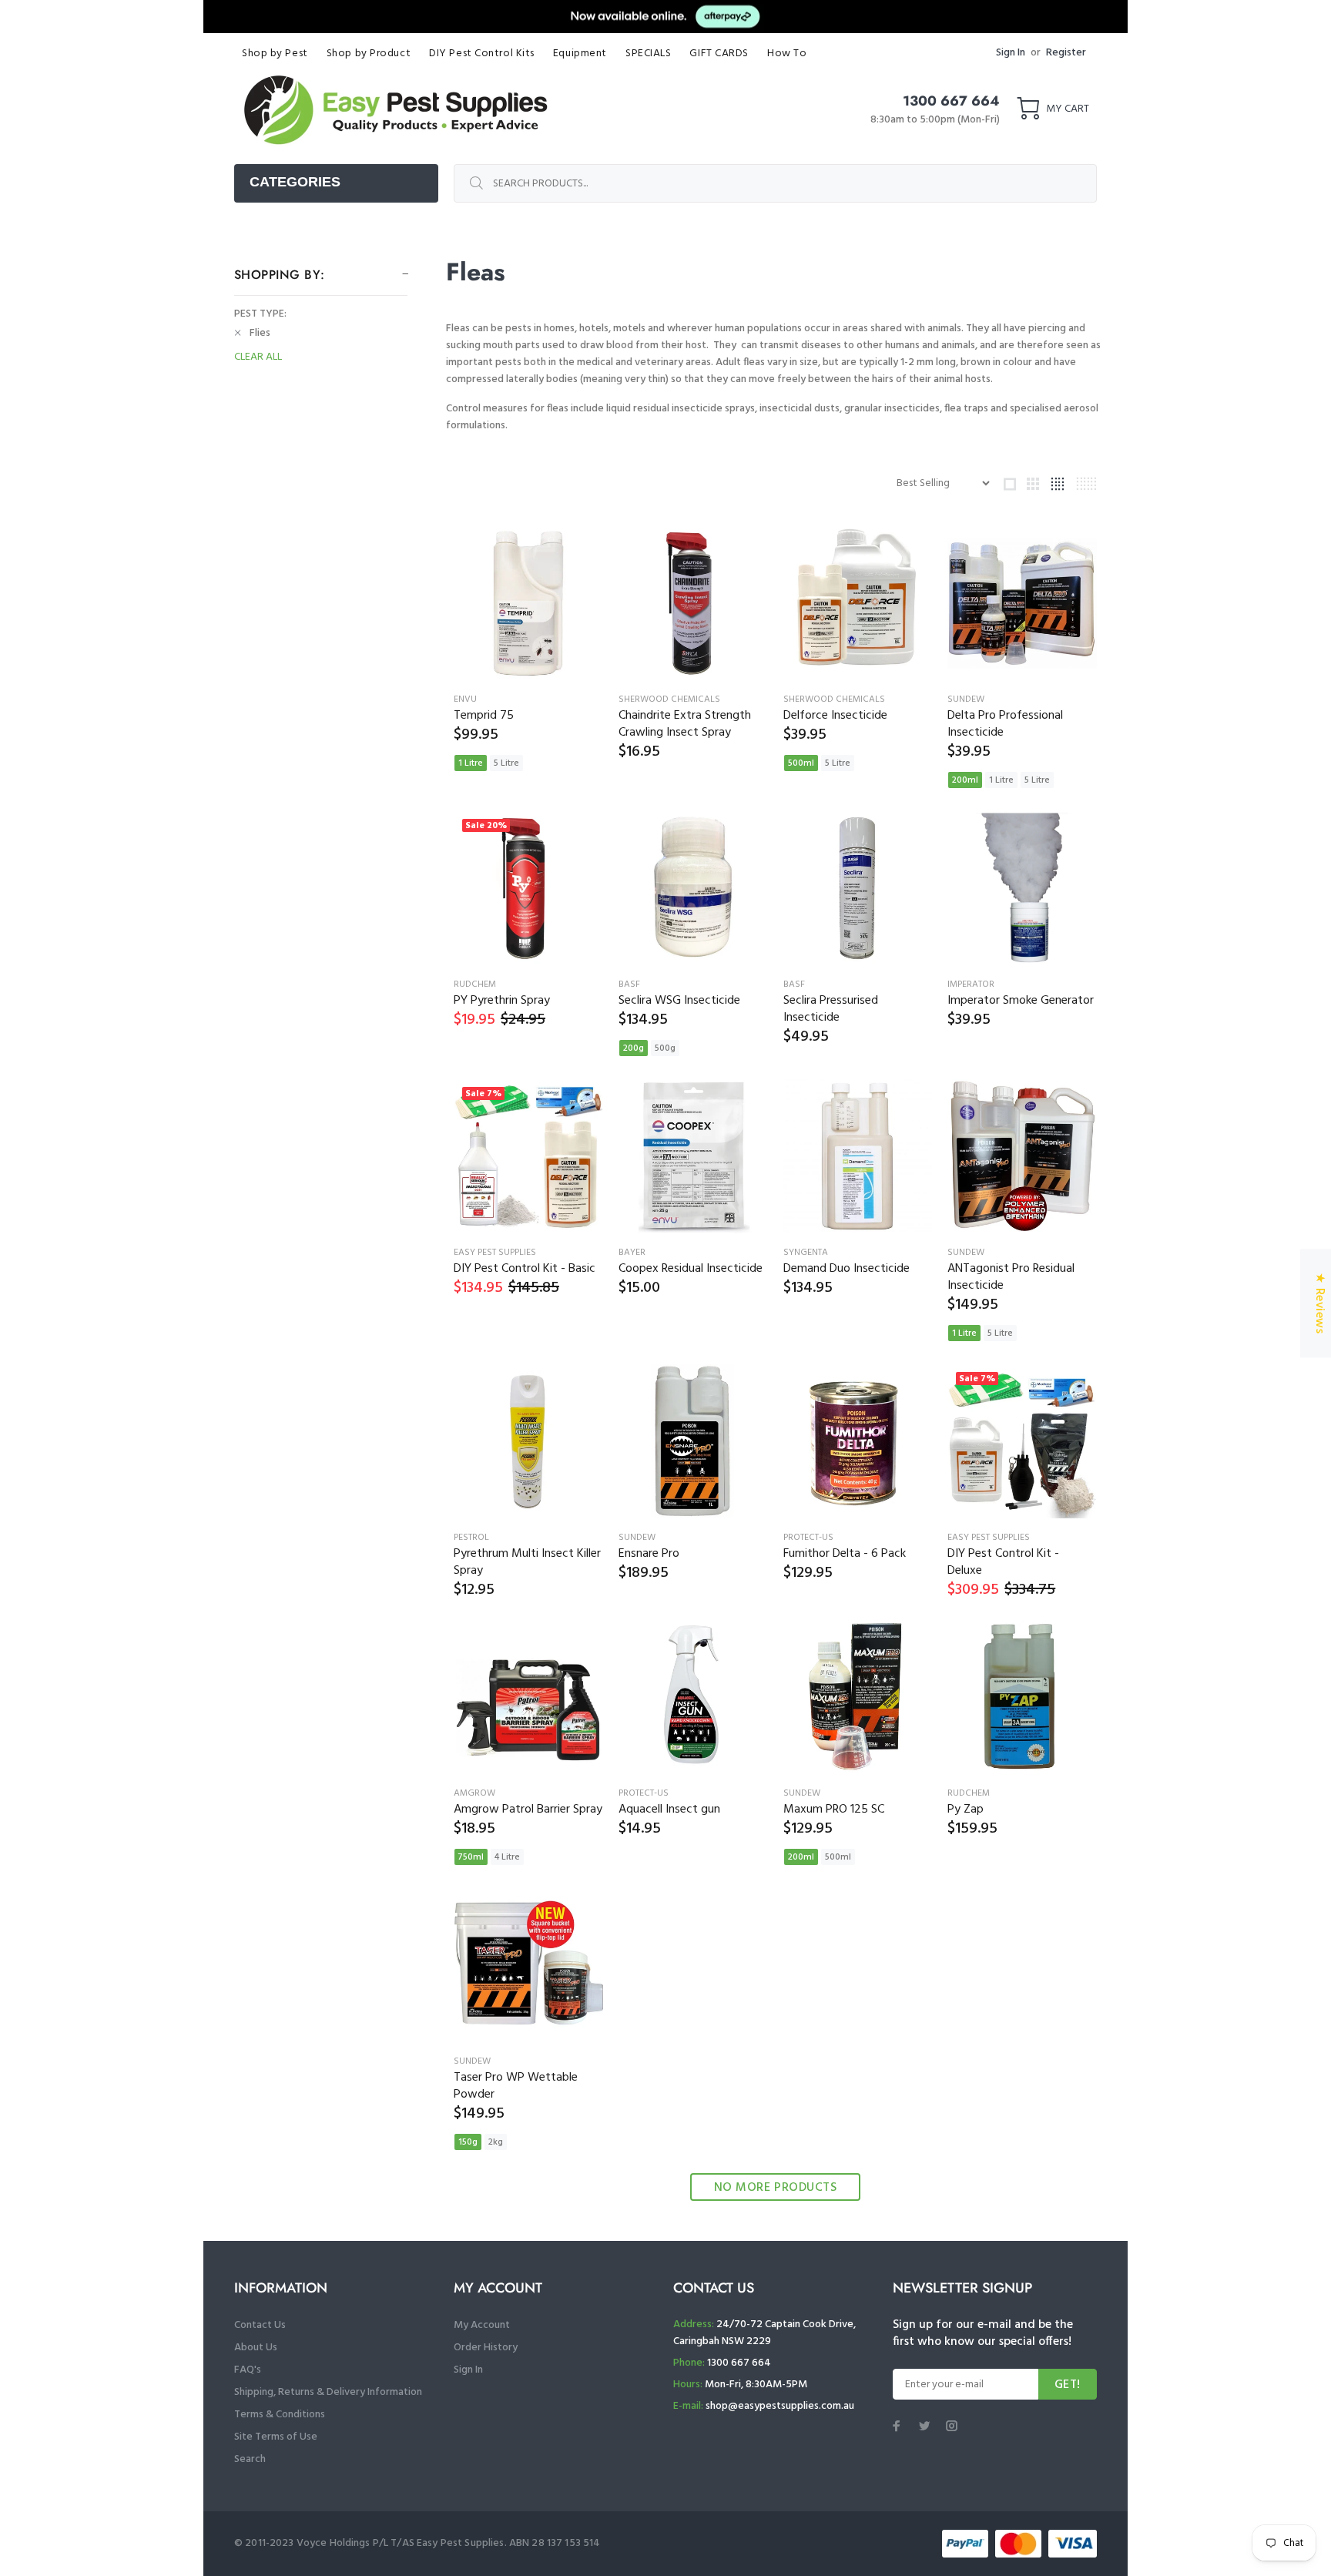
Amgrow (474, 1793)
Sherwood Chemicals (669, 699)
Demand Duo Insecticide (847, 1269)
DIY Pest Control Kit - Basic (525, 1269)
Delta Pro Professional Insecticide (1005, 724)
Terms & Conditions (280, 2415)
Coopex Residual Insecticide (691, 1269)
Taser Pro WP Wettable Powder (516, 2086)
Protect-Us (808, 1538)
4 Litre (507, 1857)
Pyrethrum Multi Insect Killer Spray (527, 1562)
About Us (256, 2348)
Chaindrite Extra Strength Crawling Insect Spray (685, 724)
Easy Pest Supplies (495, 1253)
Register (1066, 53)
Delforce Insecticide (835, 716)
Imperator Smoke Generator (1021, 1001)
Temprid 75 (484, 716)
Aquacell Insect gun (669, 1810)
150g (468, 2142)
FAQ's (248, 2370)
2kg (496, 2142)
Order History (486, 2348)
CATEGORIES (295, 182)
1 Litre (471, 763)
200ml (965, 780)
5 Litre (506, 763)
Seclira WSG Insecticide (679, 1001)
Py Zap (966, 1810)
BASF (629, 984)
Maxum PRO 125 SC (834, 1810)
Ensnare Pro (649, 1554)
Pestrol (471, 1538)
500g (665, 1048)
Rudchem (475, 984)
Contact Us (260, 2325)
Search (250, 2459)
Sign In (1011, 53)
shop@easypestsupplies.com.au (780, 2406)
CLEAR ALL (258, 357)
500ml (801, 763)
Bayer (632, 1253)
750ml (471, 1857)
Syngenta (806, 1253)
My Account (482, 2325)
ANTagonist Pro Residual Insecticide (1011, 1277)
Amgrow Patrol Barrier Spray (528, 1810)
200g (634, 1048)
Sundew (966, 699)
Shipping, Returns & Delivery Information (328, 2392)
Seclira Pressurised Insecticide (831, 1009)
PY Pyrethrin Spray (502, 1001)
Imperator (971, 984)
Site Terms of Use (276, 2437)
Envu (465, 699)
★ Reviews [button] (1319, 1303)
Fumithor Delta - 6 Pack (845, 1554)
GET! (1068, 2385)
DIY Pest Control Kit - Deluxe (1003, 1562)
